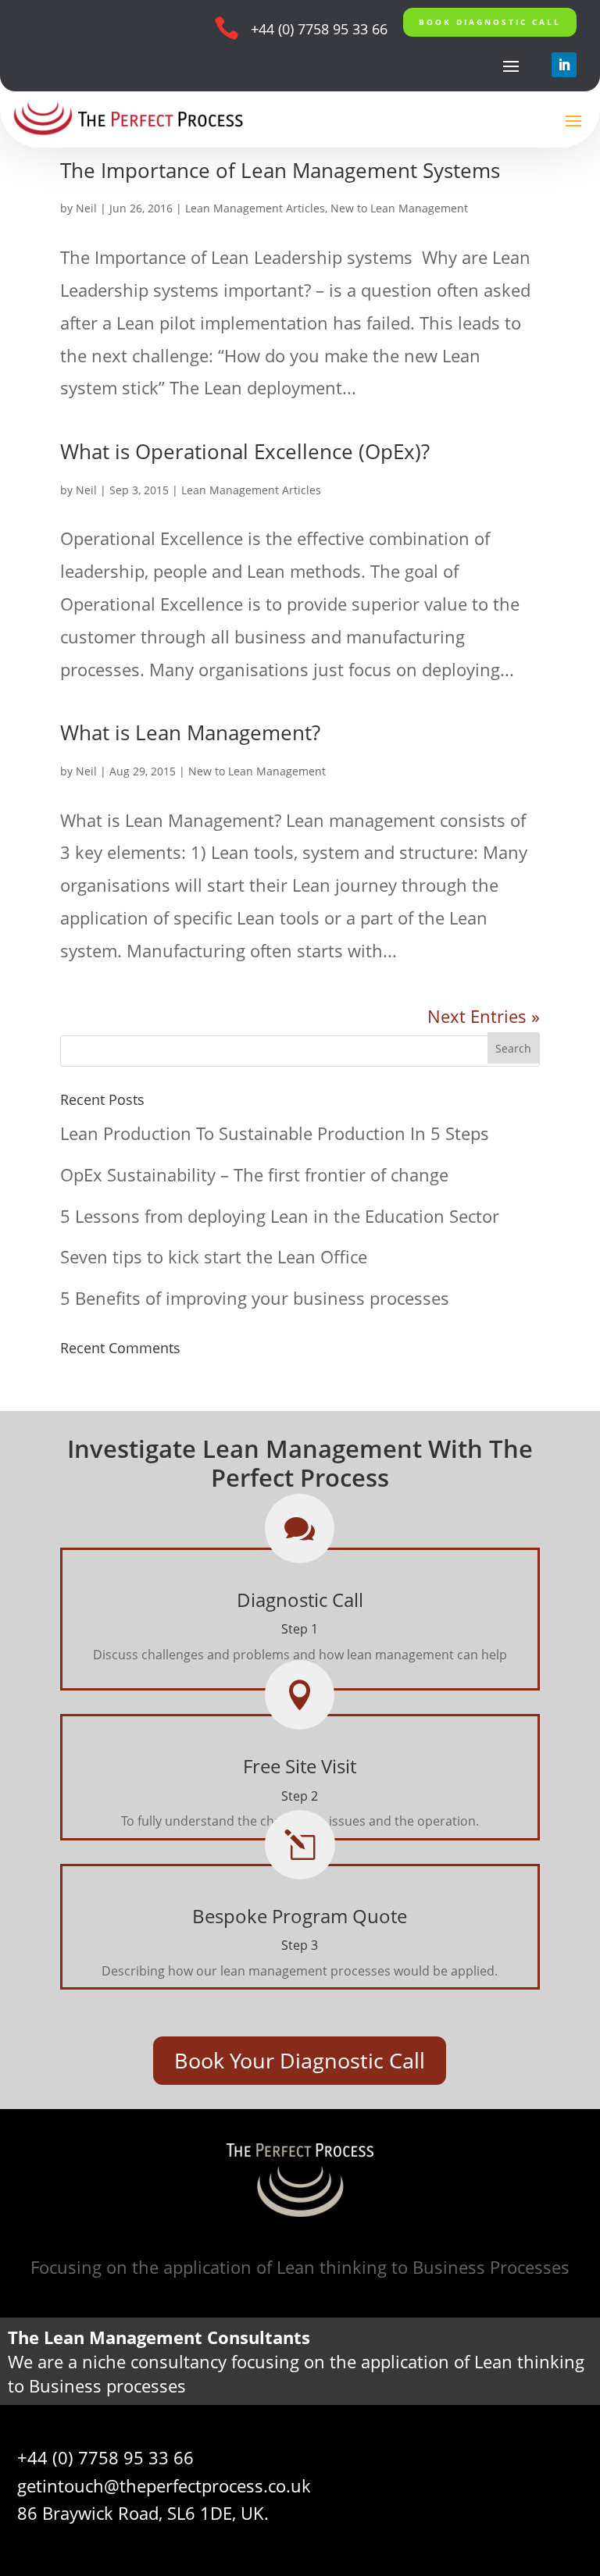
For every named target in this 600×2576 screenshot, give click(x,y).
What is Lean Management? (190, 732)
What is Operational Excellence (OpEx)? (245, 451)
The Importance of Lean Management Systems (280, 170)
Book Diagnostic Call (490, 22)
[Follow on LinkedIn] (564, 65)
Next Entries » (484, 1016)
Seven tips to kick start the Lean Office (214, 1256)
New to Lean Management (399, 208)
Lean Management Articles (255, 208)
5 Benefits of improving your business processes (255, 1298)
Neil (86, 208)
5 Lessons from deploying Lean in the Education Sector (280, 1216)
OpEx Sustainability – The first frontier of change (254, 1174)
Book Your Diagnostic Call (300, 2060)
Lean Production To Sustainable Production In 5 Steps (275, 1133)
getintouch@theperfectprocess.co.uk (164, 2485)
